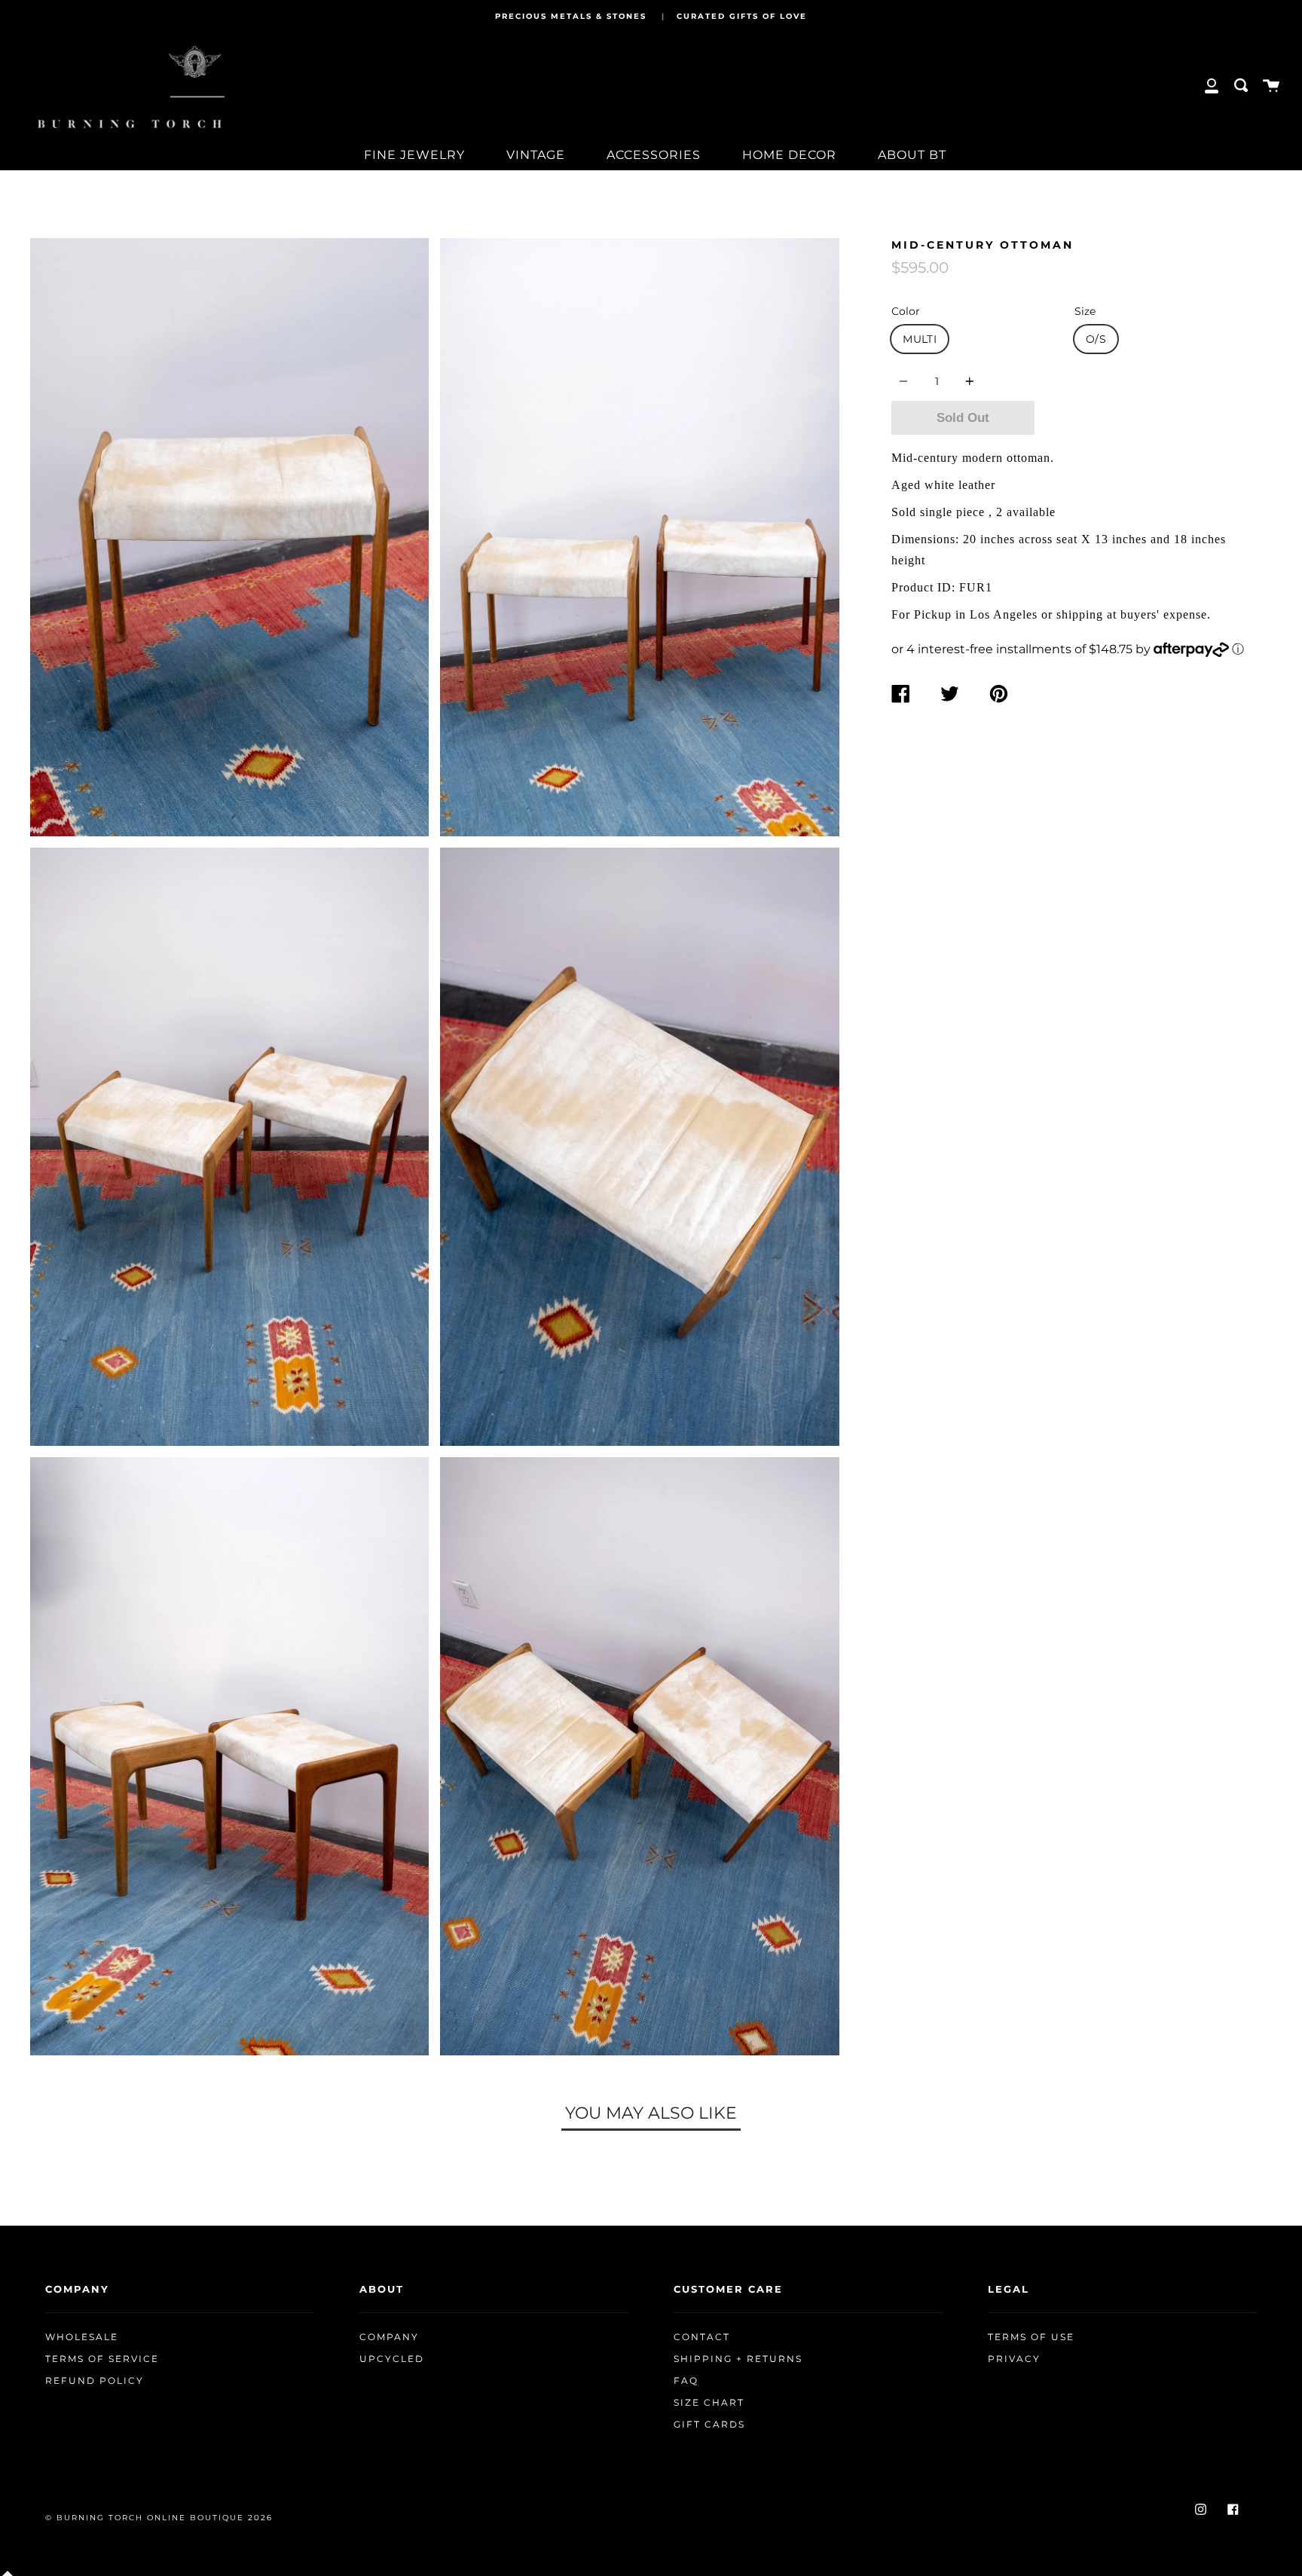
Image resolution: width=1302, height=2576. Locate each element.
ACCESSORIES (654, 155)
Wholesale (82, 2337)
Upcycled (392, 2359)
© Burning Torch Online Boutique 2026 (159, 2518)
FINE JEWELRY (414, 155)
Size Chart (709, 2403)
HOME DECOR (789, 155)
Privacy (1014, 2359)
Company (389, 2337)
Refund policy (95, 2381)
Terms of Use (1031, 2337)
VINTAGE (536, 155)
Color (906, 311)
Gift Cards (709, 2425)
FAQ (686, 2381)
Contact (702, 2337)
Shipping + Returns (738, 2359)
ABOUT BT (912, 155)
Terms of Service (102, 2359)
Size (1085, 311)
